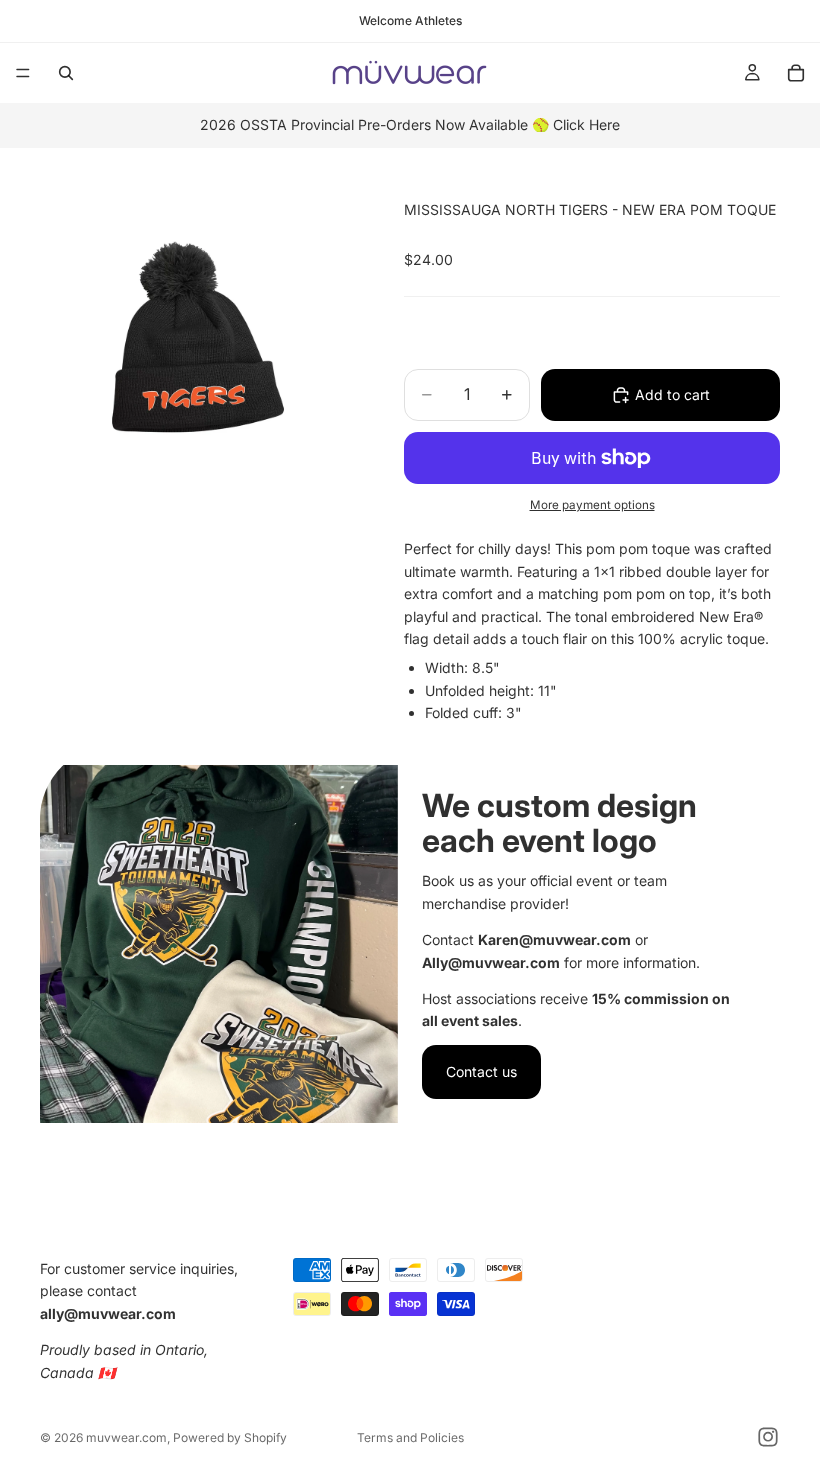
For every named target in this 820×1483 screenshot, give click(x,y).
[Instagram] (768, 1437)
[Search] (66, 73)
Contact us (481, 1071)
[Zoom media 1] (198, 337)
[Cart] (796, 73)
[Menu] (23, 73)
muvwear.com (126, 1437)
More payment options (592, 505)
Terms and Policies (410, 1437)
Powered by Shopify (230, 1437)
